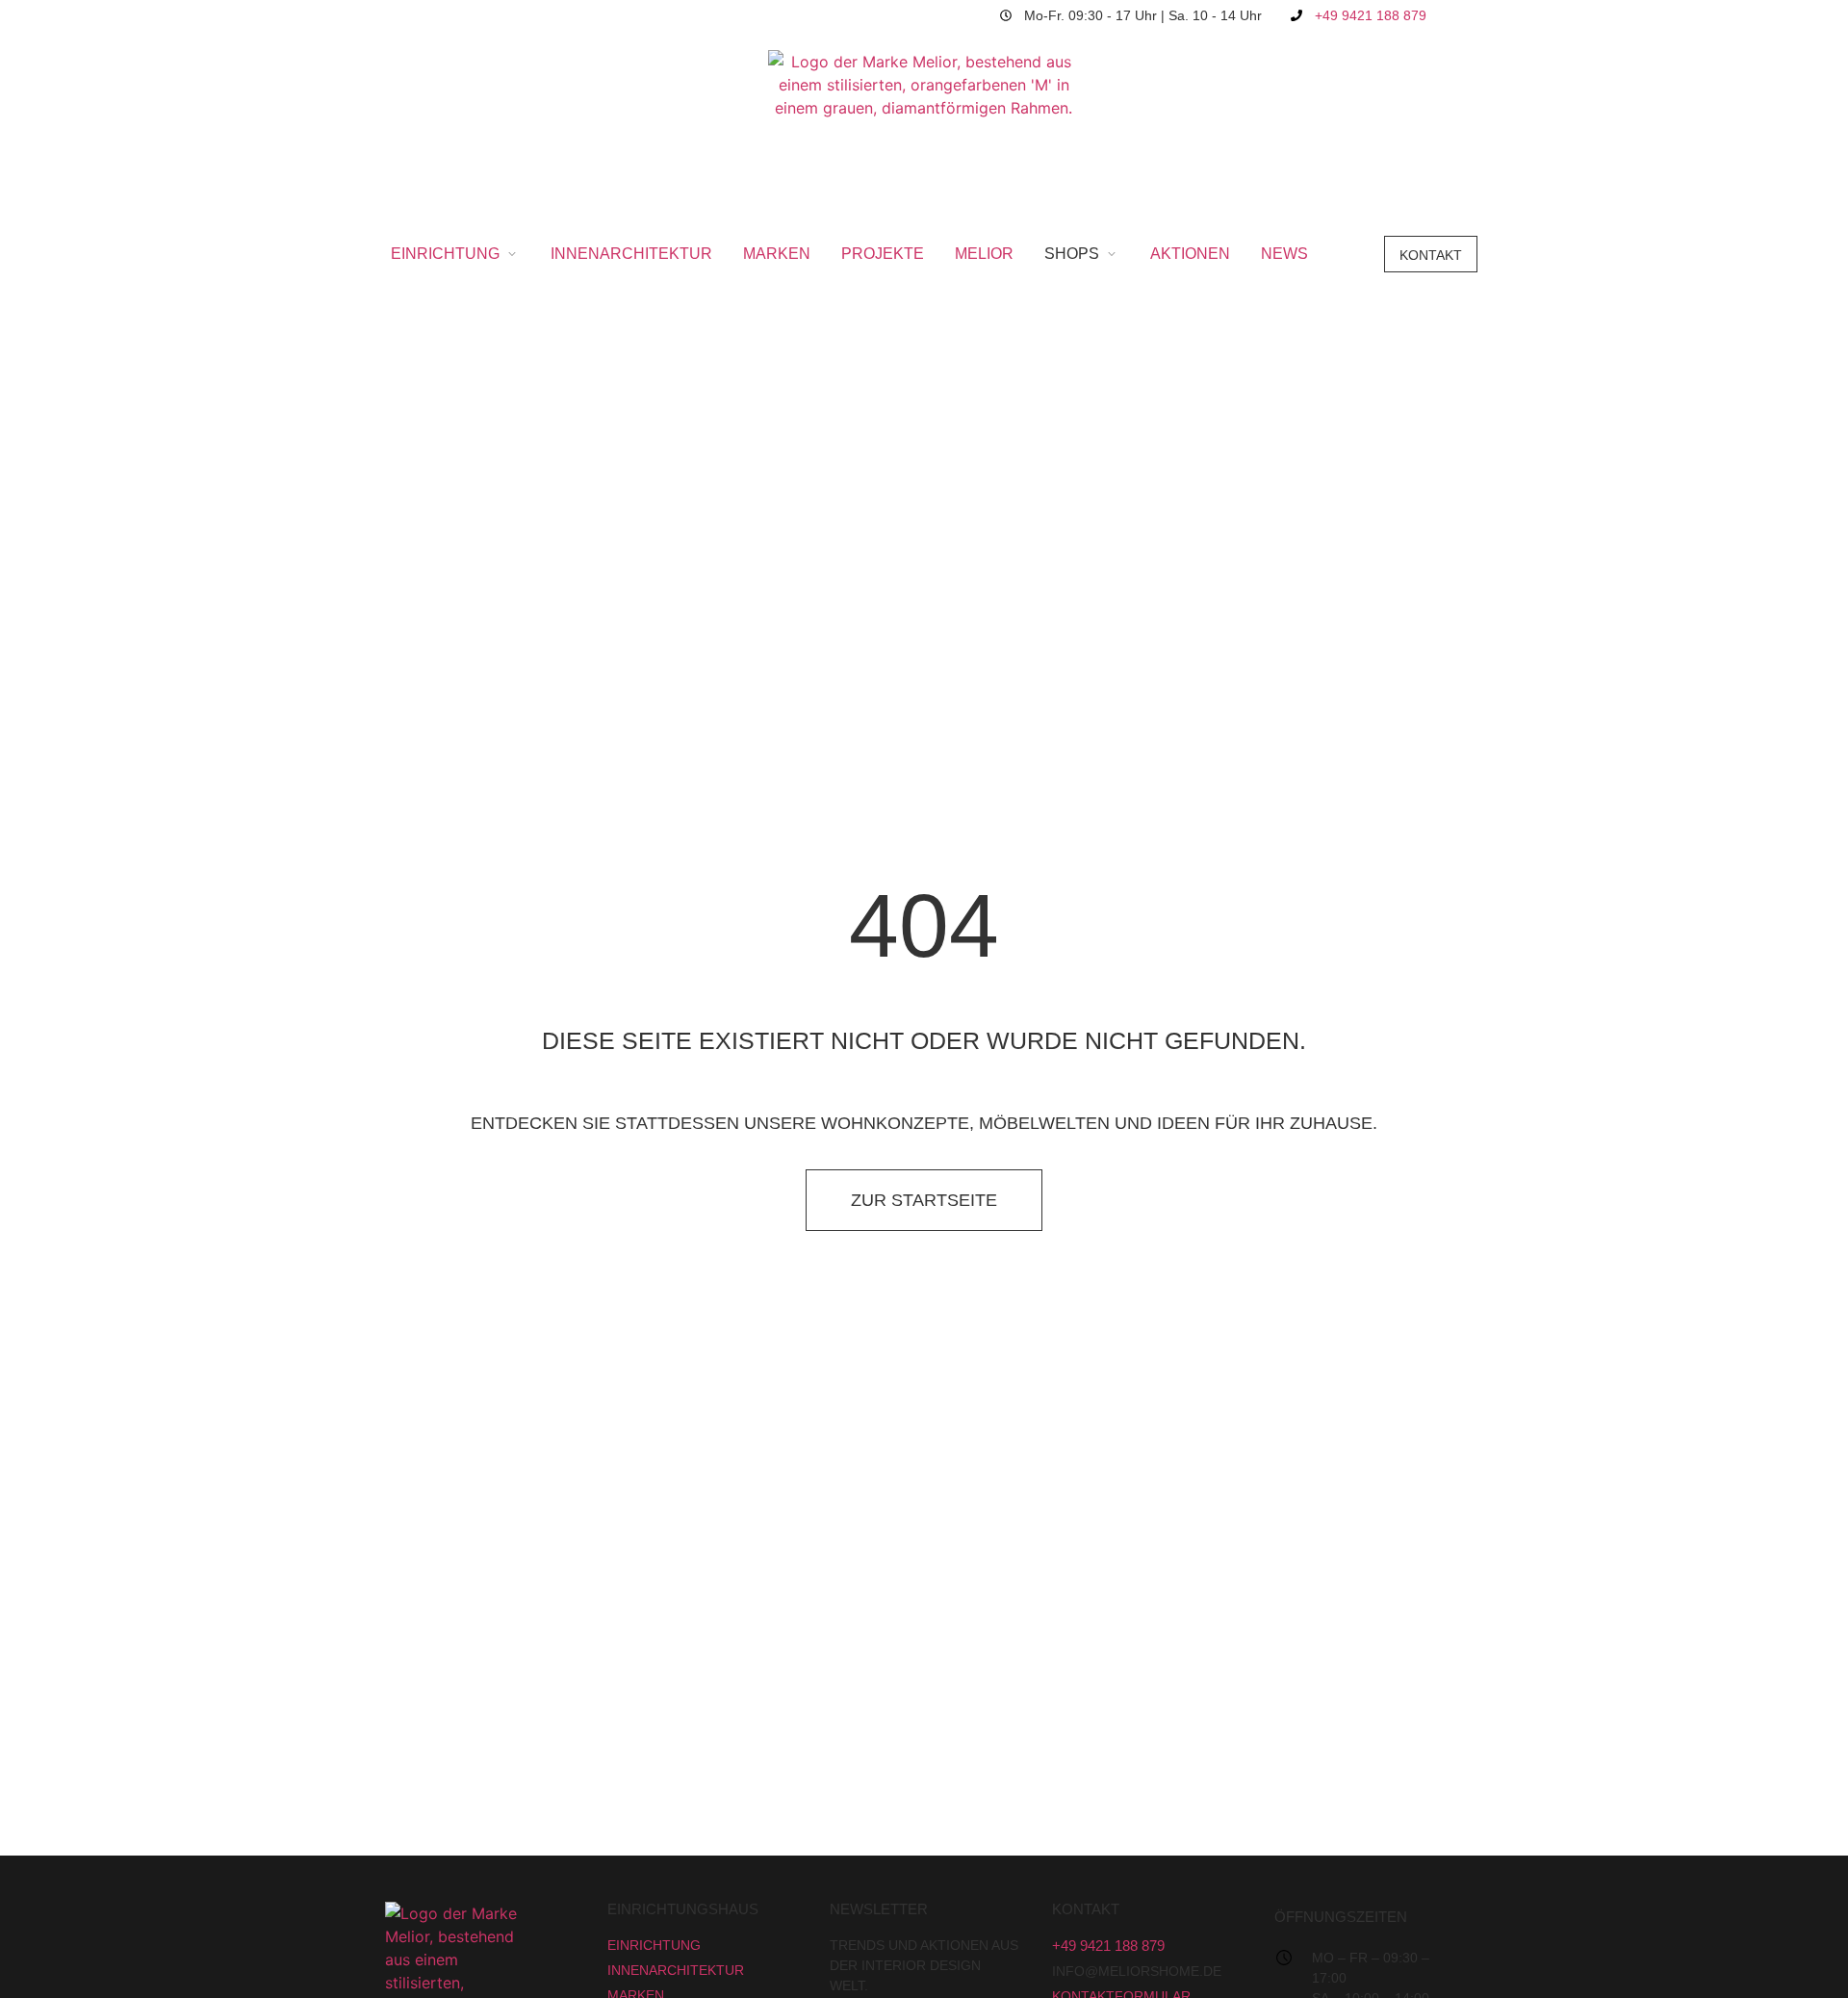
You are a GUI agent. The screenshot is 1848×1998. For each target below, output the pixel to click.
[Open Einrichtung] (512, 254)
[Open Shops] (1112, 254)
